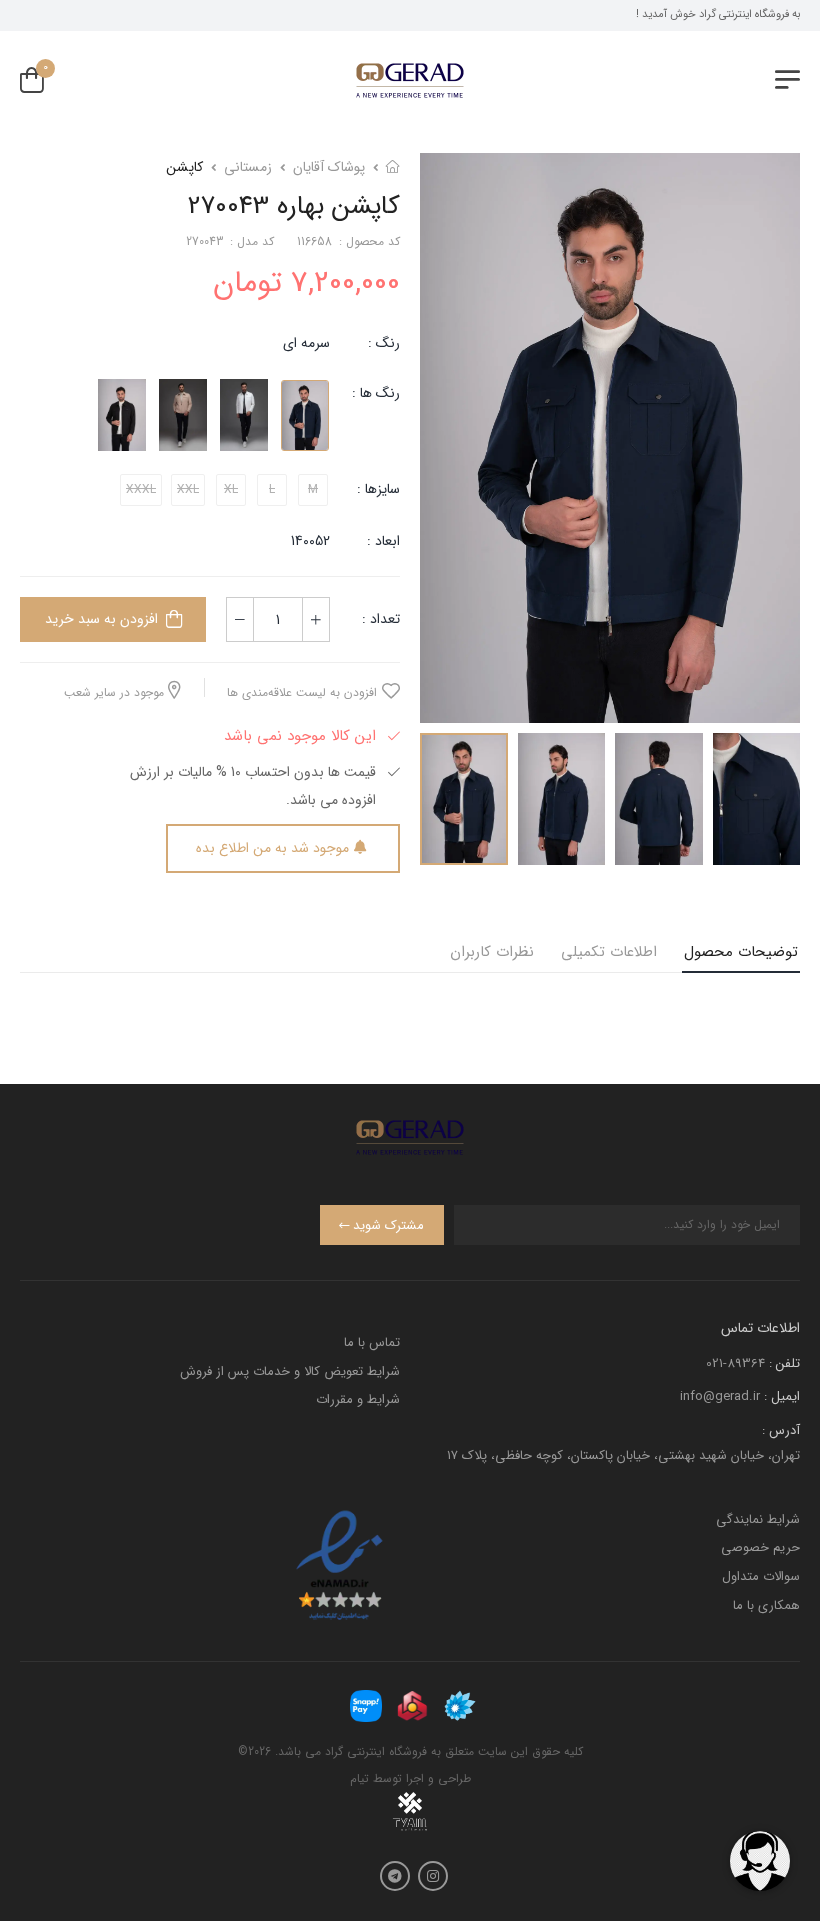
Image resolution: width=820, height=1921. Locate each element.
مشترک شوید (388, 1225)
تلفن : (784, 1363)
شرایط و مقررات (358, 1399)
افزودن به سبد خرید (101, 619)
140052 (310, 541)
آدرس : (781, 1430)
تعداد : (381, 619)
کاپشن (184, 167)
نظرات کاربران (492, 952)
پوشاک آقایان (329, 167)
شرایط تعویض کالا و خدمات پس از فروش (290, 1371)
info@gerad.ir (720, 1396)
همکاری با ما (766, 1605)
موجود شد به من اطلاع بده (272, 848)
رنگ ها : (376, 393)
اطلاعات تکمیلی (609, 952)
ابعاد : (381, 541)
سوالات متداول (761, 1576)
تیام (359, 1778)
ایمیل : (782, 1396)
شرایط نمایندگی (758, 1519)
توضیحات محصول (741, 952)
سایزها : (378, 489)
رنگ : (384, 343)
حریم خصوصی (760, 1547)
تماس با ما (372, 1342)
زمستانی (248, 167)
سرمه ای (306, 343)
